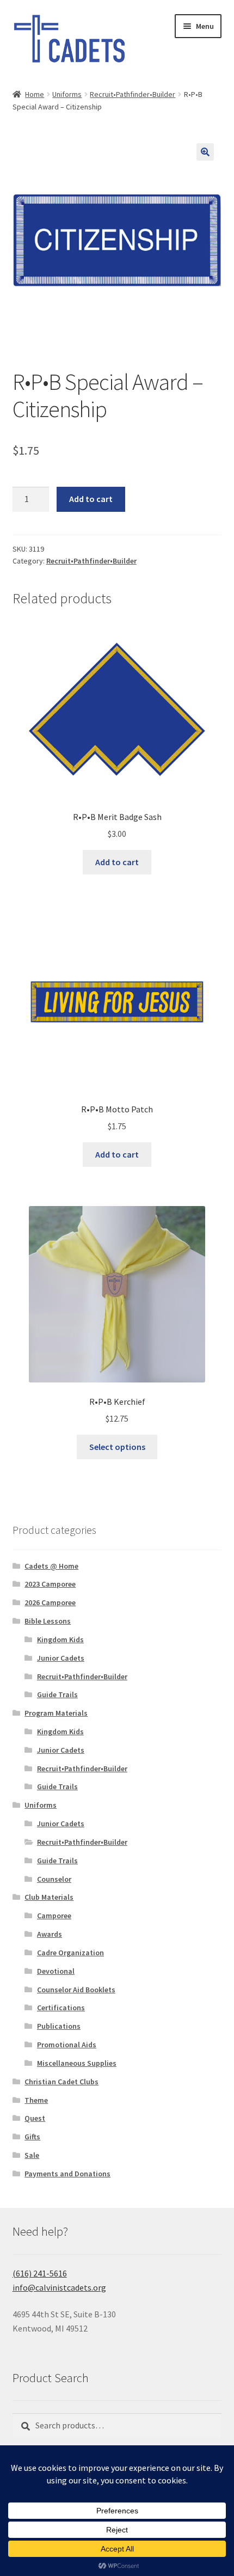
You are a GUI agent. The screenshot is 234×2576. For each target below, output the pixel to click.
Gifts (32, 2137)
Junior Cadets (61, 1658)
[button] (205, 152)
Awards (50, 1934)
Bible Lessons (48, 1621)
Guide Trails (57, 1694)
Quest (35, 2118)
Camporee (54, 1916)
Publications (59, 2026)
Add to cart (91, 499)
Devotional (56, 1971)
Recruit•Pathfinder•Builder (133, 94)
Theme (36, 2100)
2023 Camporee (50, 1584)
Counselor (54, 1879)
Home (35, 94)
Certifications (61, 2008)
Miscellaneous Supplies (77, 2063)
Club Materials (49, 1897)
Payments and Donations (67, 2174)
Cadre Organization (70, 1953)
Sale (32, 2155)
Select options (117, 1447)
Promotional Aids (67, 2045)
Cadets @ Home (51, 1566)
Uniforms (67, 94)
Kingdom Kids (60, 1639)
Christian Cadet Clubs (61, 2082)
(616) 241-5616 (40, 2273)
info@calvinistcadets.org (59, 2287)
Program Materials (56, 1713)
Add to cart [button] (117, 862)
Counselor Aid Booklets (76, 1990)
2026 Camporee (50, 1602)
